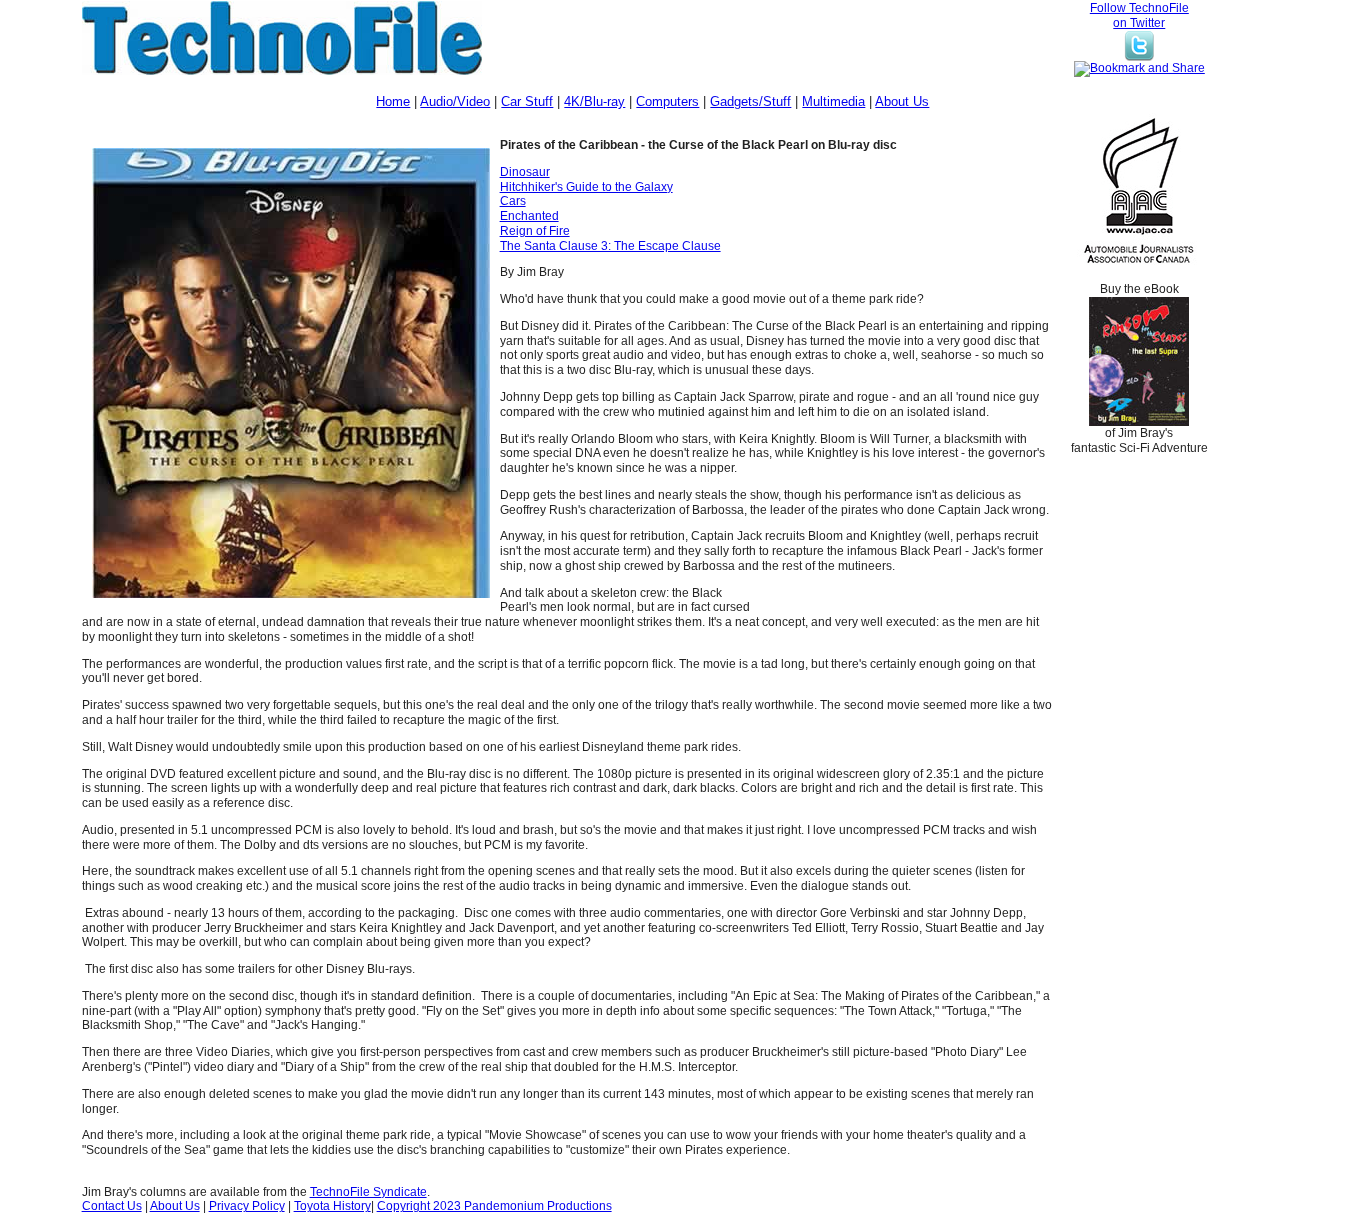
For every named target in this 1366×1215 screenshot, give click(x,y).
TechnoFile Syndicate (368, 1192)
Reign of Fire (535, 231)
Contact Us (112, 1206)
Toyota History (332, 1206)
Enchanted (529, 216)
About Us (902, 101)
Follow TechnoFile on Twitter (1139, 15)
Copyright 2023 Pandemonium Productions (494, 1206)
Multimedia (833, 101)
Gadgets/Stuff (750, 101)
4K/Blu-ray (594, 101)
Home (393, 101)
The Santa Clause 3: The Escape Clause (610, 246)
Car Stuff (527, 101)
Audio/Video (455, 101)
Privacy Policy (247, 1206)
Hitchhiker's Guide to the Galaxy (586, 187)
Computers (667, 101)
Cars (513, 201)
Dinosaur (525, 172)
